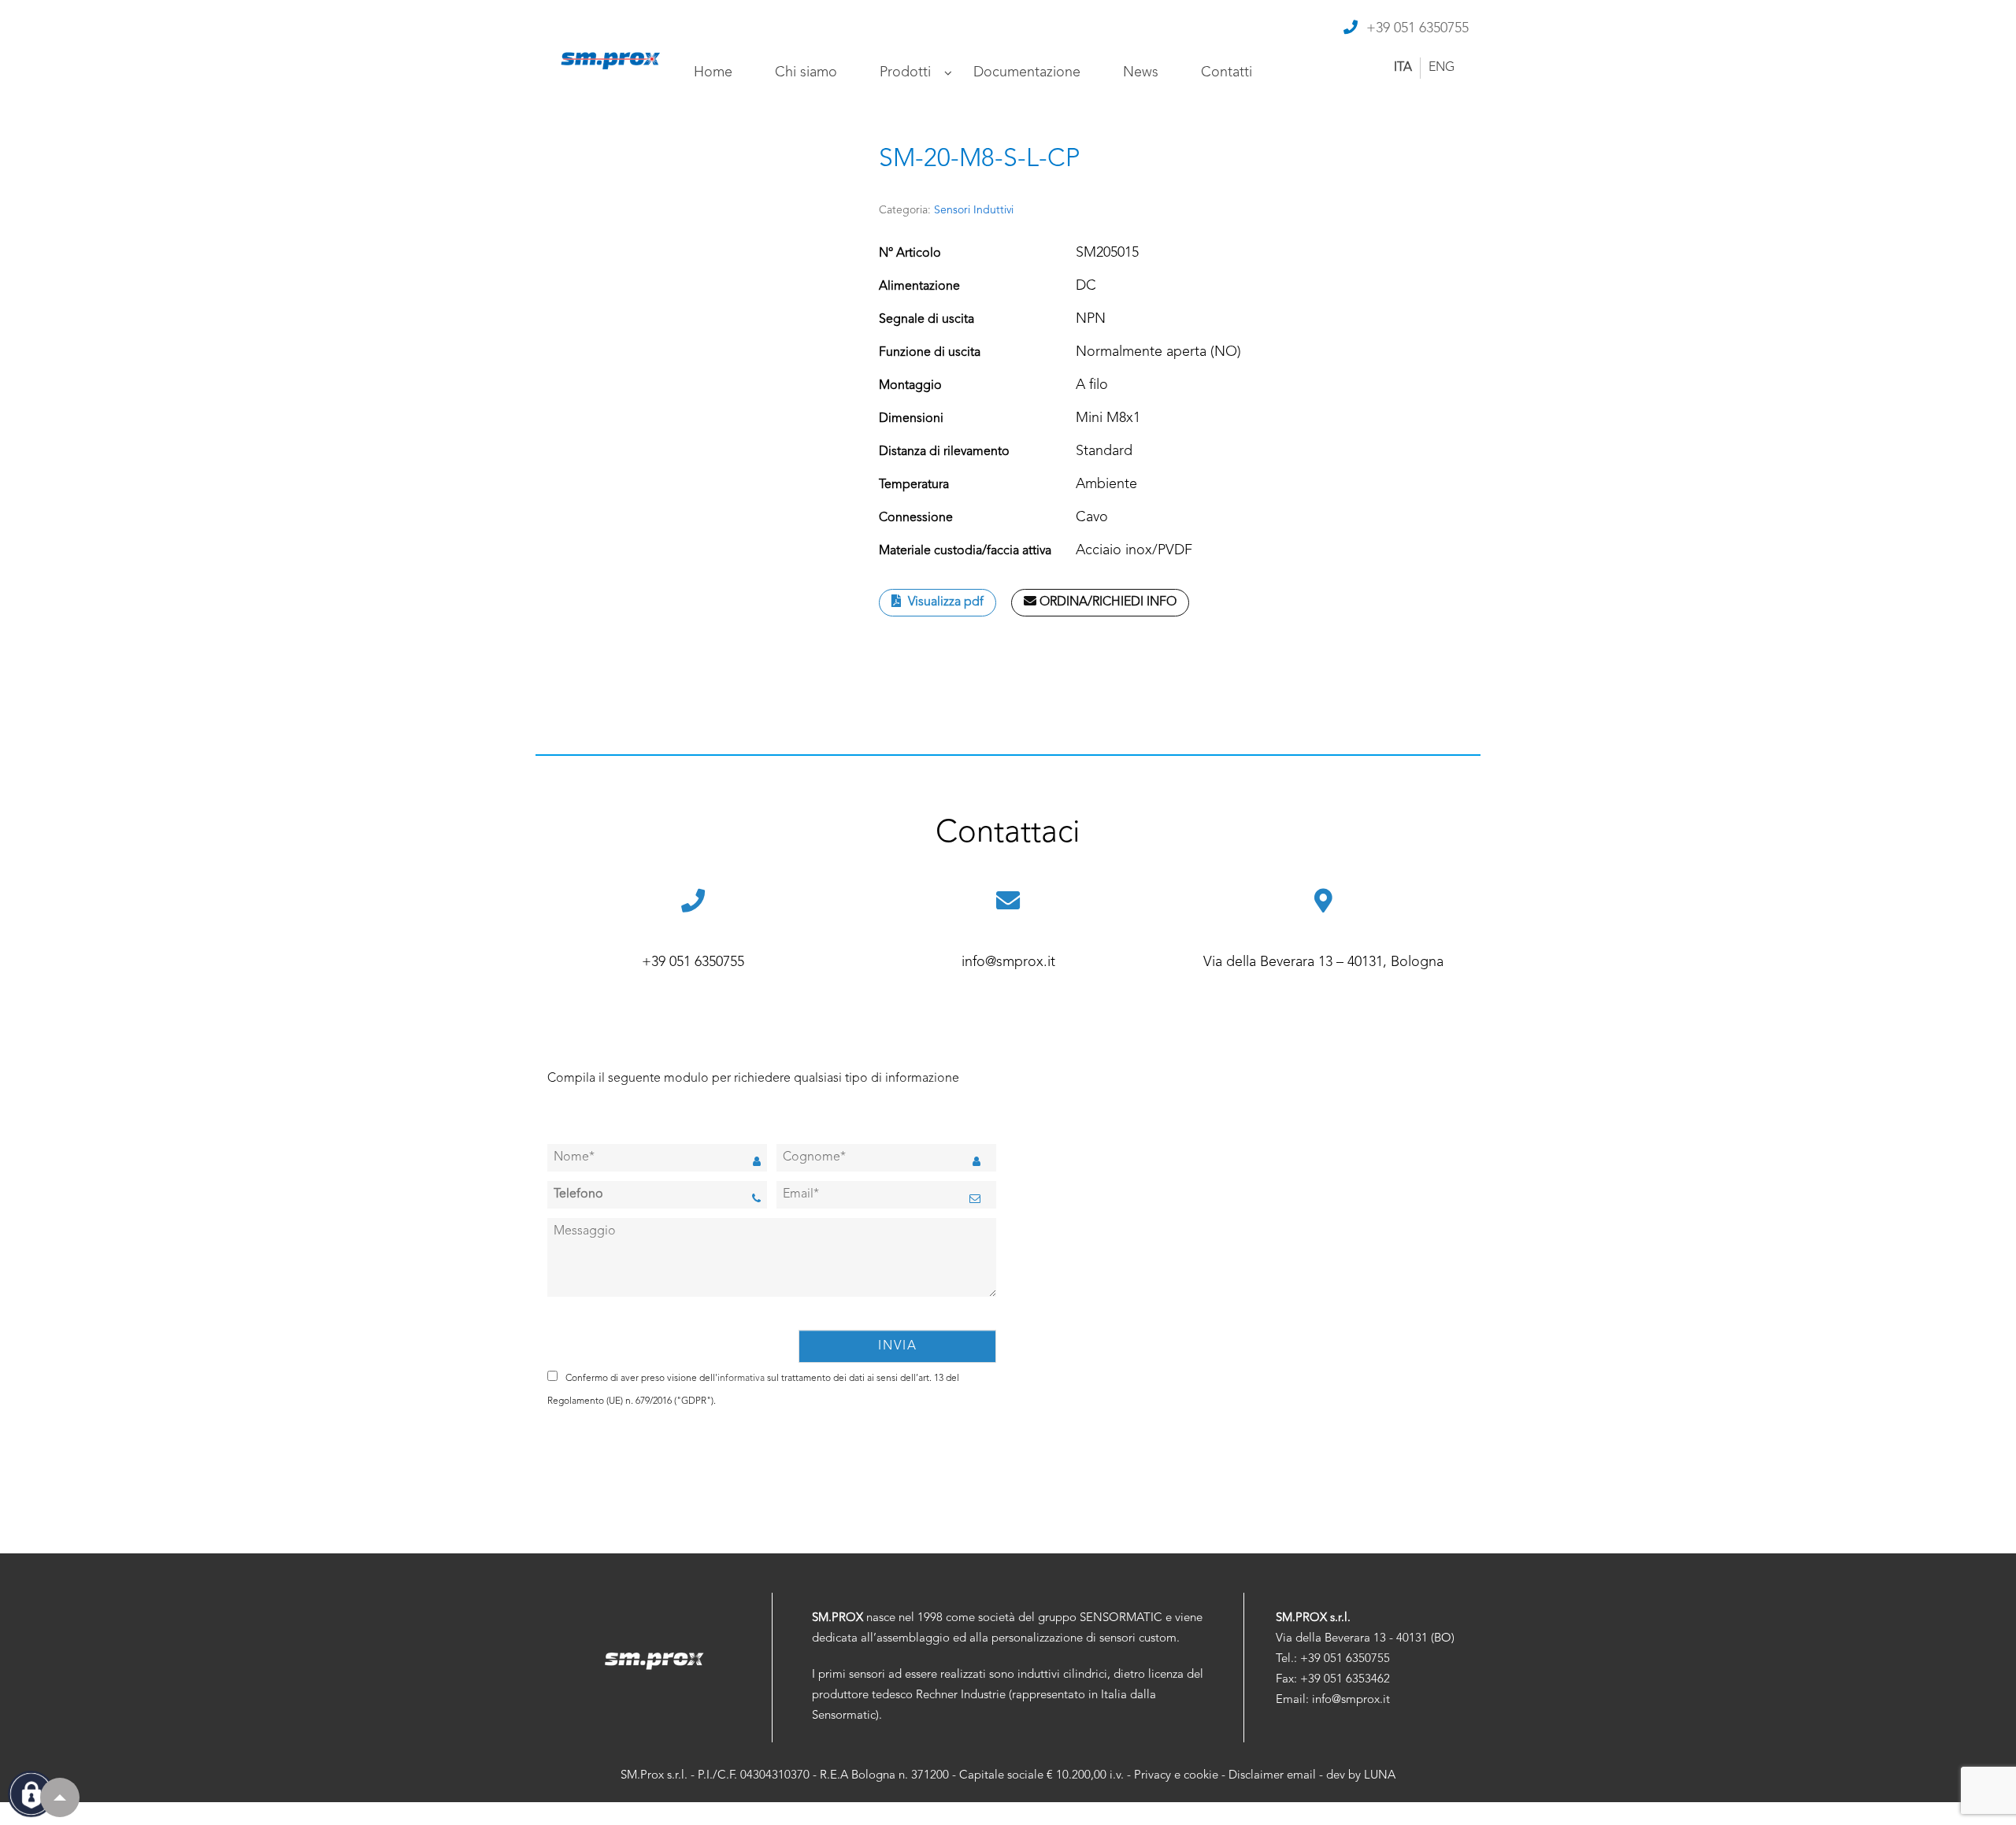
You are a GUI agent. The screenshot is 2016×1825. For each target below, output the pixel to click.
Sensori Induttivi (974, 210)
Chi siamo (806, 72)
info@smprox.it (1008, 962)
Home (713, 72)
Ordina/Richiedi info (1106, 602)
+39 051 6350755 (1417, 28)
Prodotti (905, 72)
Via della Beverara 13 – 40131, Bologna (1323, 962)
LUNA (1380, 1776)
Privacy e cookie (1176, 1776)
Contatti (1227, 72)
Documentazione (1027, 72)
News (1141, 72)
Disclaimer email (1272, 1776)
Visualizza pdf (944, 602)
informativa (741, 1379)
